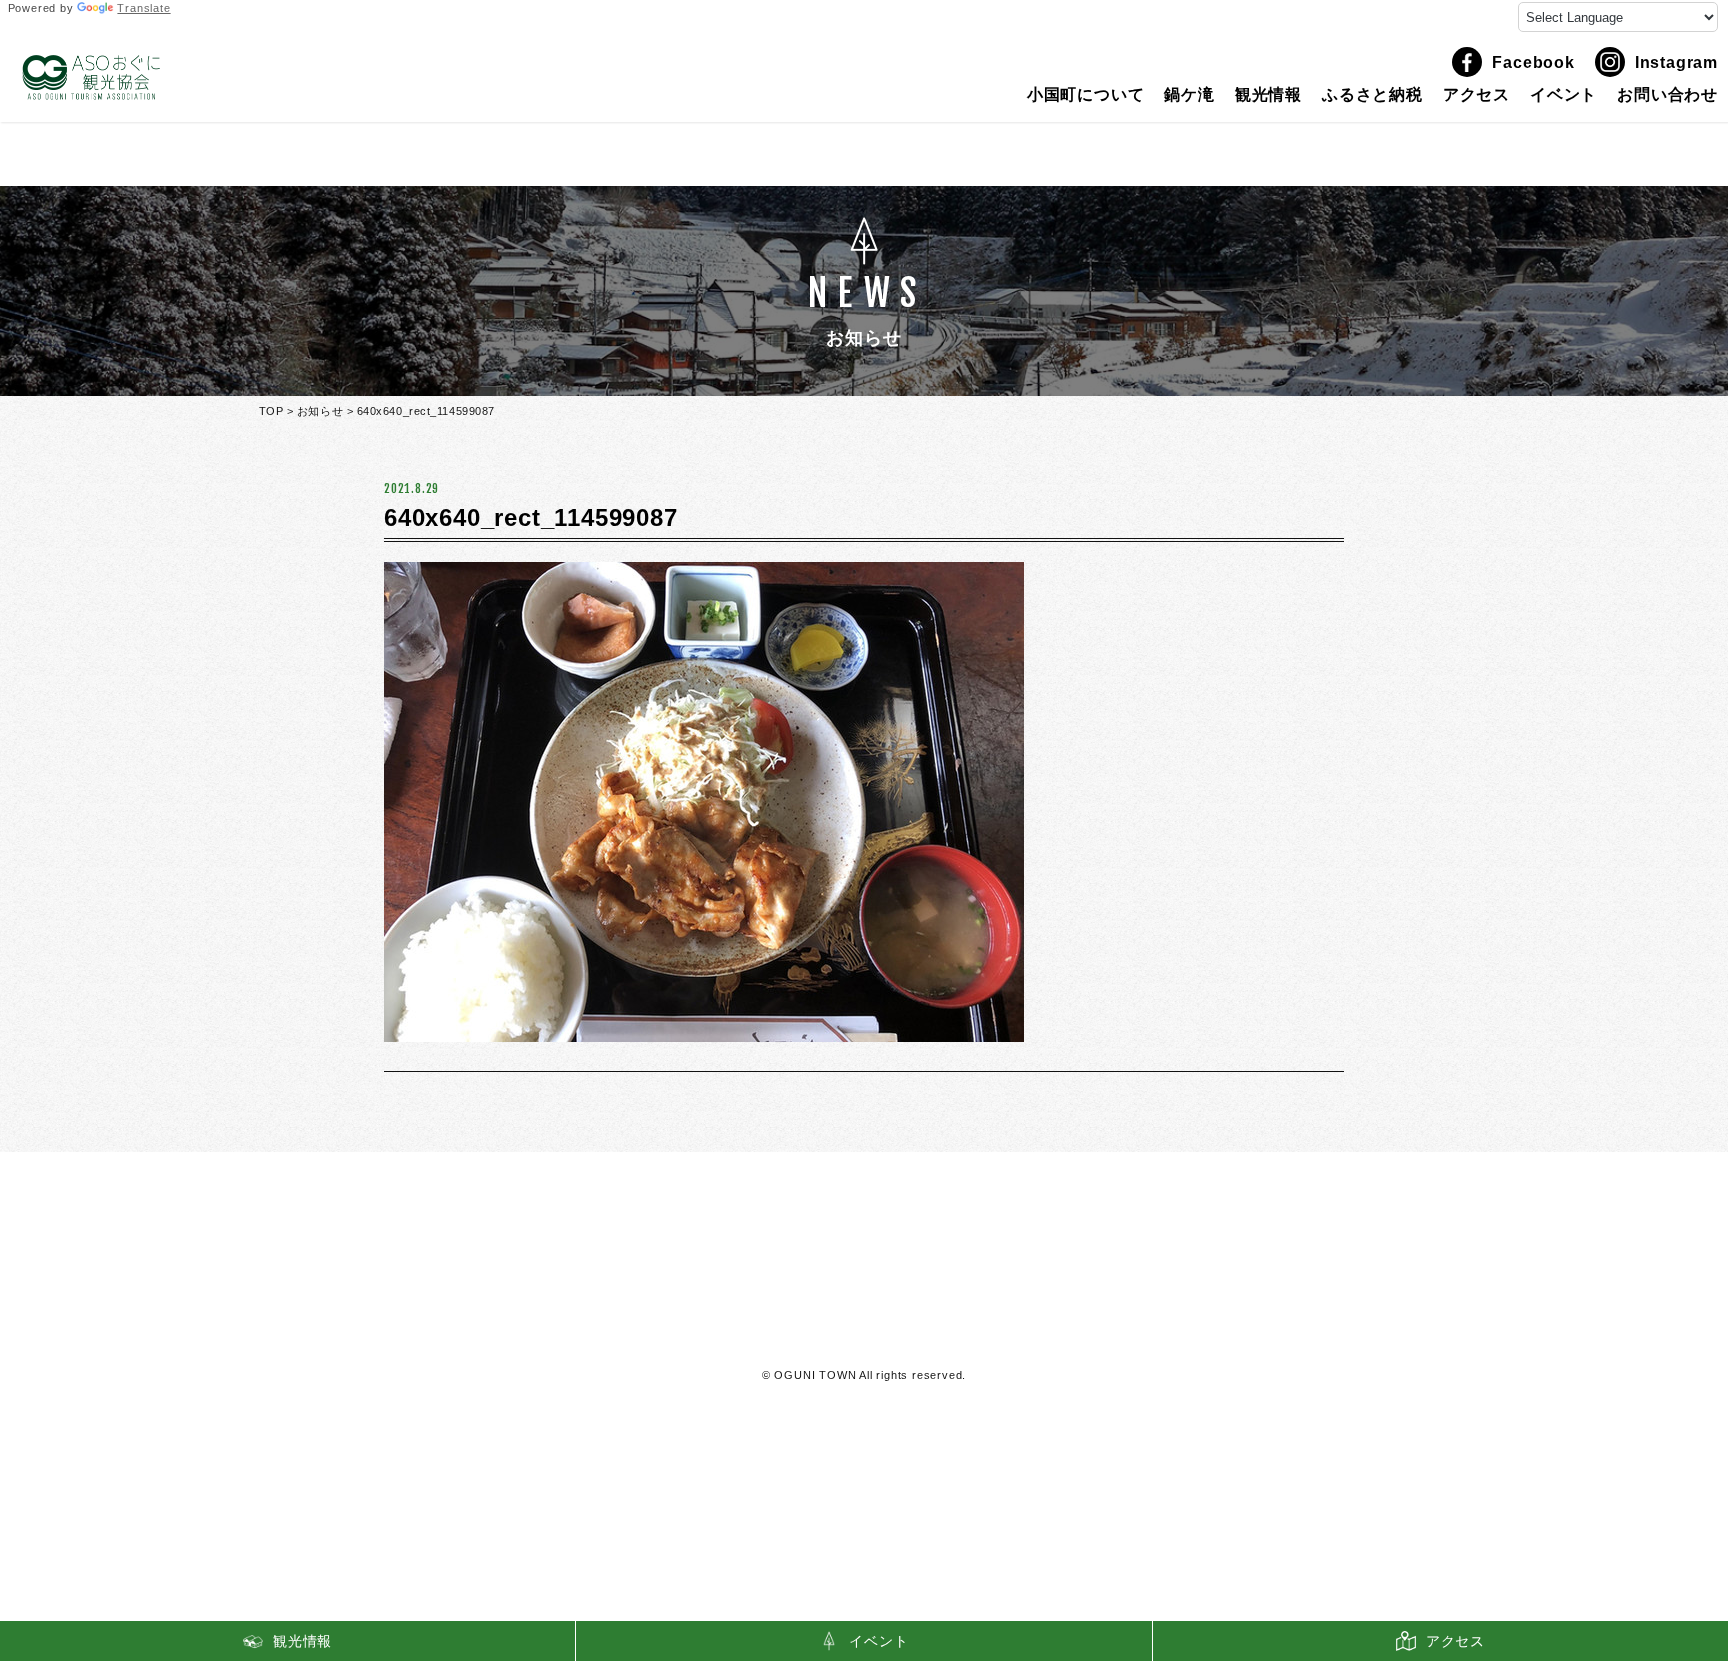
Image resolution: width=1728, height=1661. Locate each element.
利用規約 (864, 1336)
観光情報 (1268, 95)
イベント (1563, 95)
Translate (143, 8)
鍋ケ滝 (1189, 95)
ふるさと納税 (1372, 95)
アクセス (1476, 95)
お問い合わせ (1667, 95)
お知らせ (320, 411)
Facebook (1533, 62)
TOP (271, 411)
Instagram (1676, 62)
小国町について (1086, 95)
